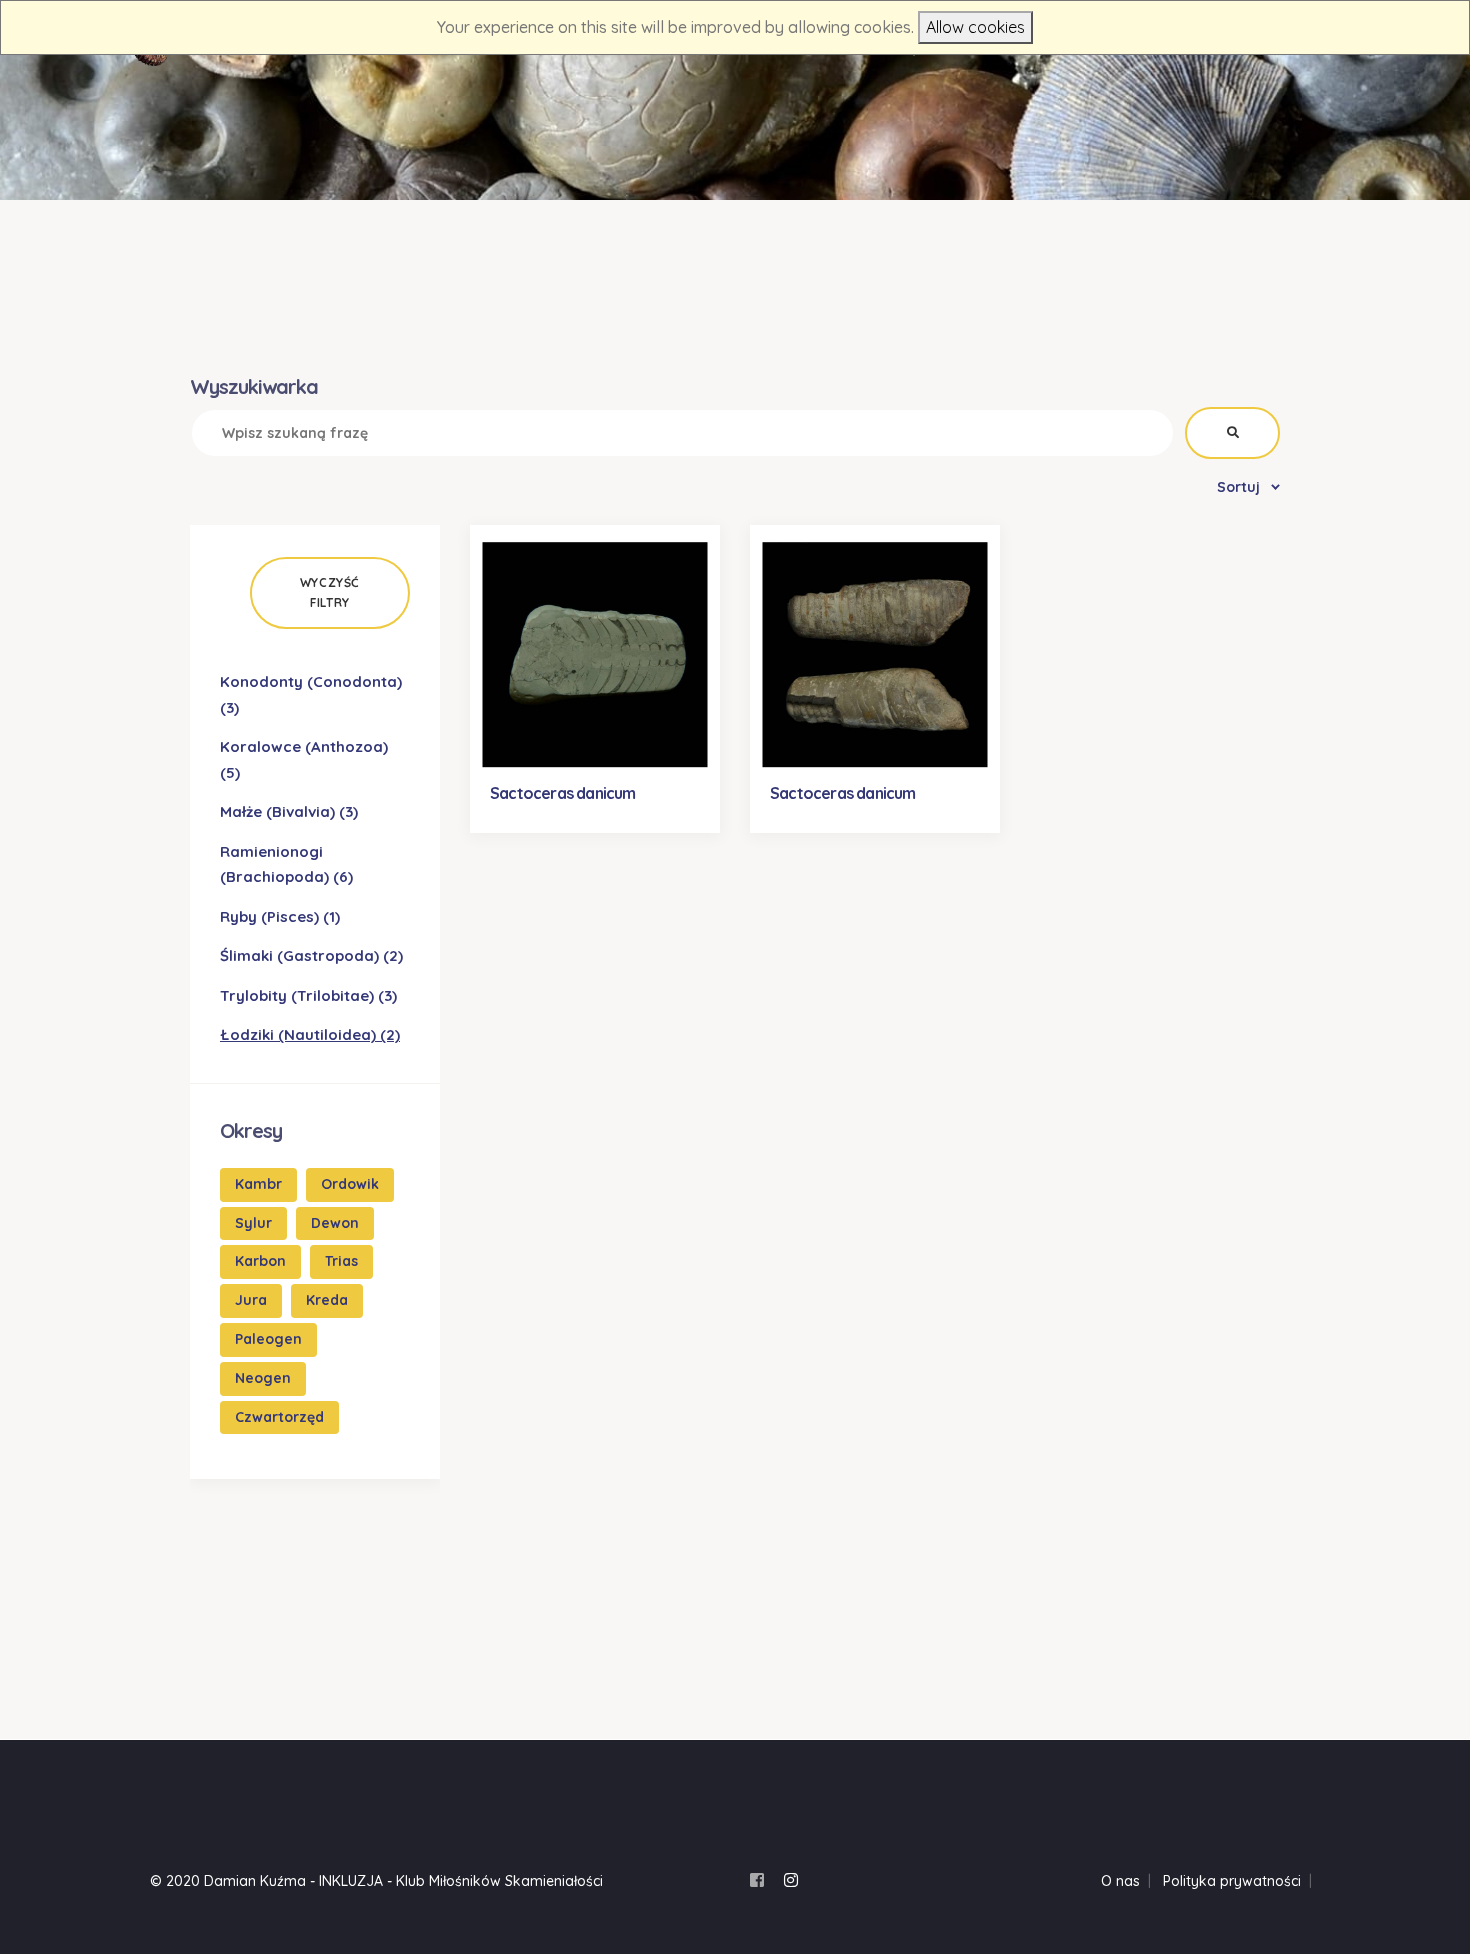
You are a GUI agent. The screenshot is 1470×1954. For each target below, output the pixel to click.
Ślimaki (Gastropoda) (311, 955)
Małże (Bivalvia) (289, 811)
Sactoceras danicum (563, 793)
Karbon (260, 1261)
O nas (1120, 1881)
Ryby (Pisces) (280, 916)
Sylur (253, 1223)
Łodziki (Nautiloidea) (310, 1034)
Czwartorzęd (279, 1417)
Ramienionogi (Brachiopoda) (286, 864)
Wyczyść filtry (330, 592)
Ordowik (350, 1184)
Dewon (335, 1223)
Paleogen (268, 1339)
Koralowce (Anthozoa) (304, 759)
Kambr (258, 1184)
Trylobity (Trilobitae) (308, 995)
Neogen (263, 1378)
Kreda (327, 1300)
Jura (251, 1300)
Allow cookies (975, 27)
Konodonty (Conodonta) (311, 694)
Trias (341, 1261)
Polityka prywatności (1232, 1881)
